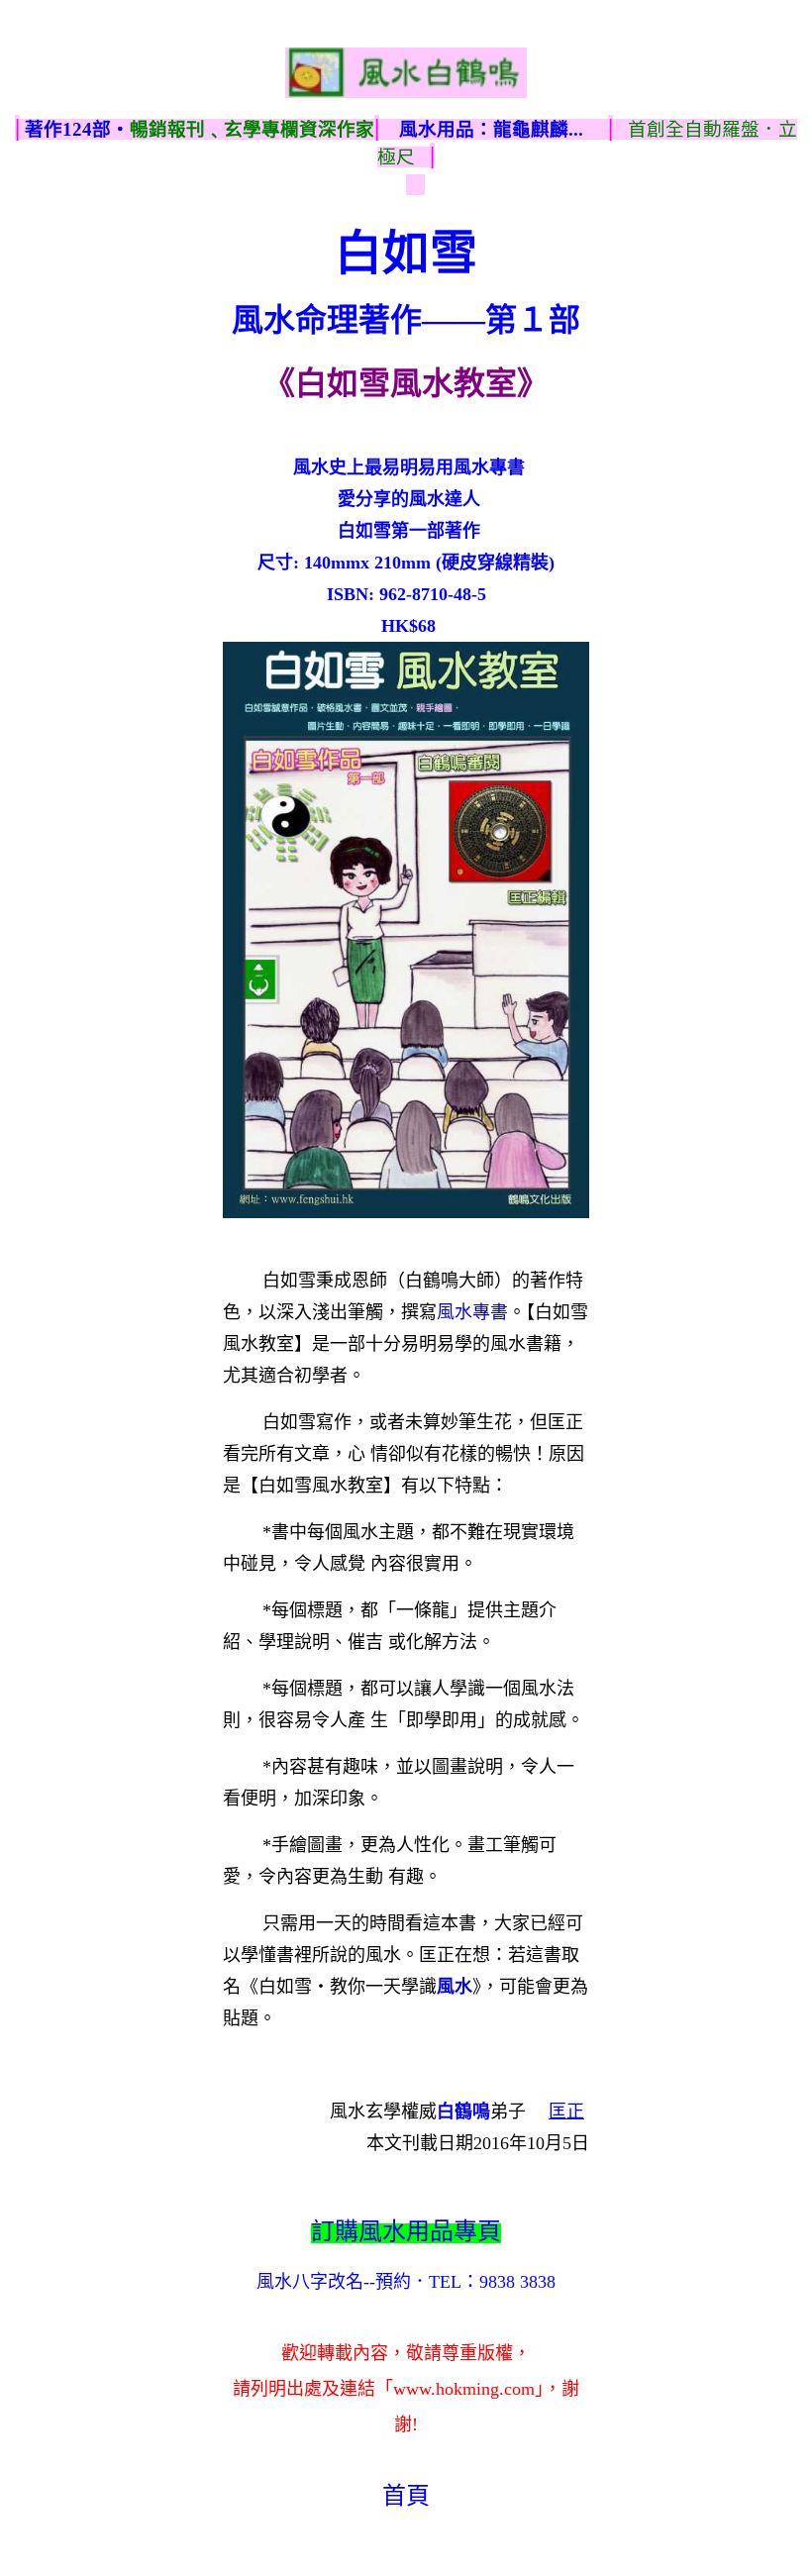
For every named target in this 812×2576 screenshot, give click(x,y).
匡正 (566, 2112)
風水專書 (472, 1312)
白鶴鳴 (463, 2112)
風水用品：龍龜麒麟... (491, 129)
